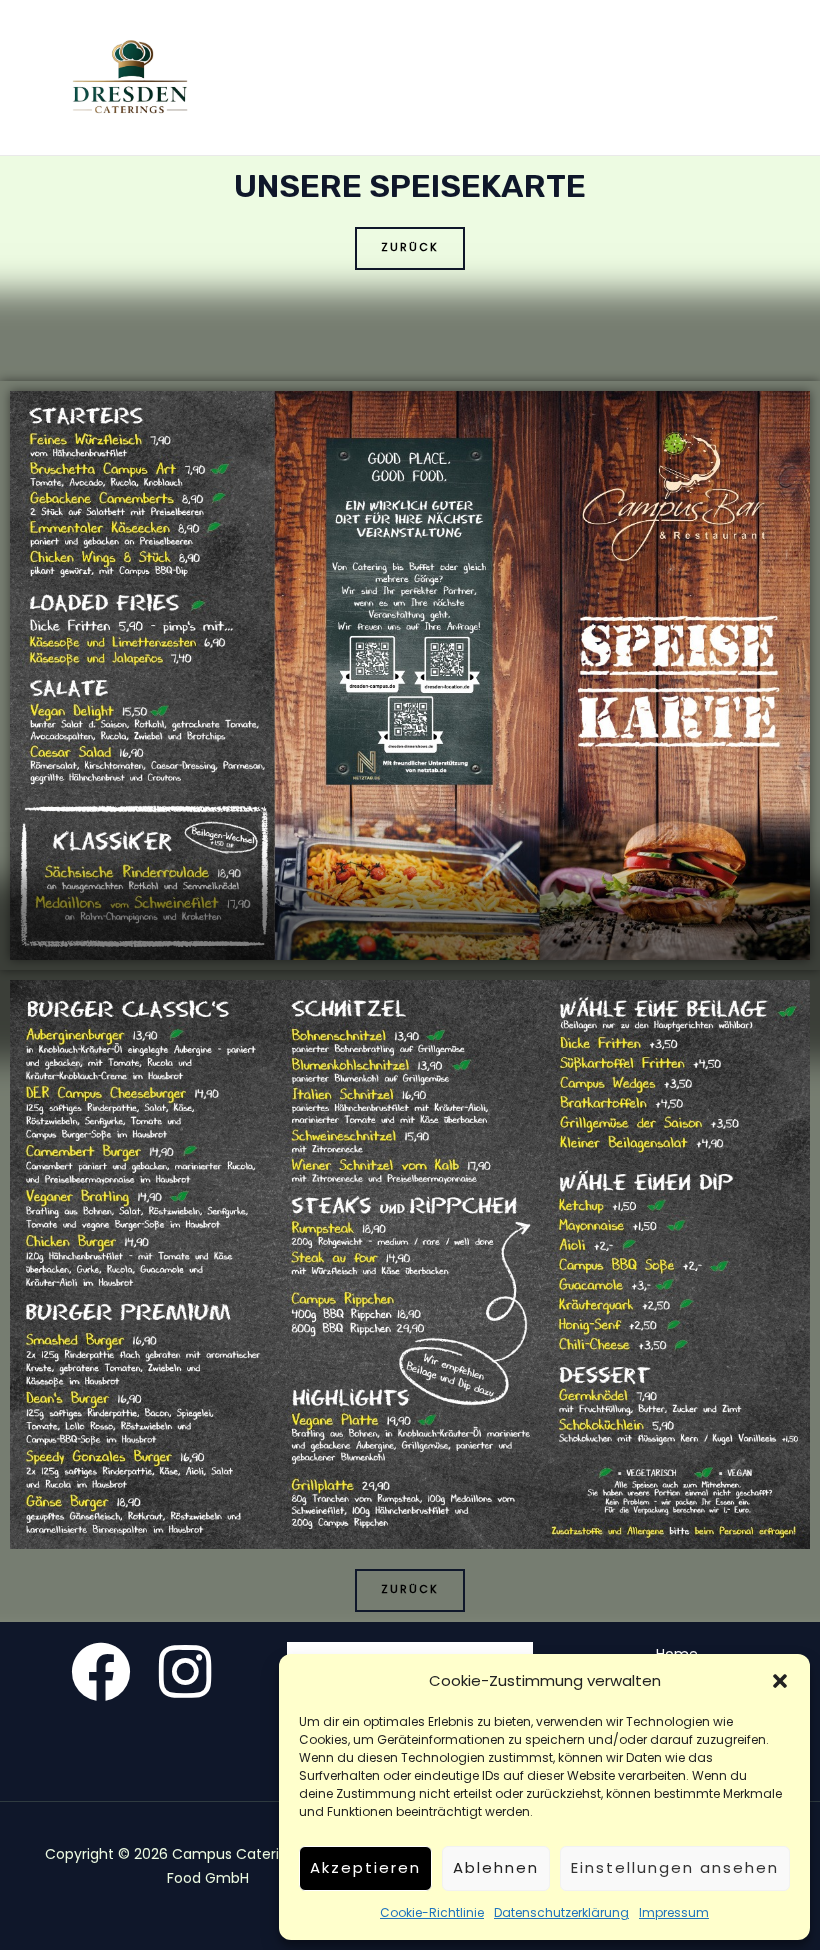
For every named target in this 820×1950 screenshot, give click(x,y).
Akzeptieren (365, 1867)
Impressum (674, 1912)
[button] (780, 1681)
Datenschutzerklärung (561, 1912)
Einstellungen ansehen (675, 1867)
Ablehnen (496, 1867)
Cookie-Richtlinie (432, 1912)
